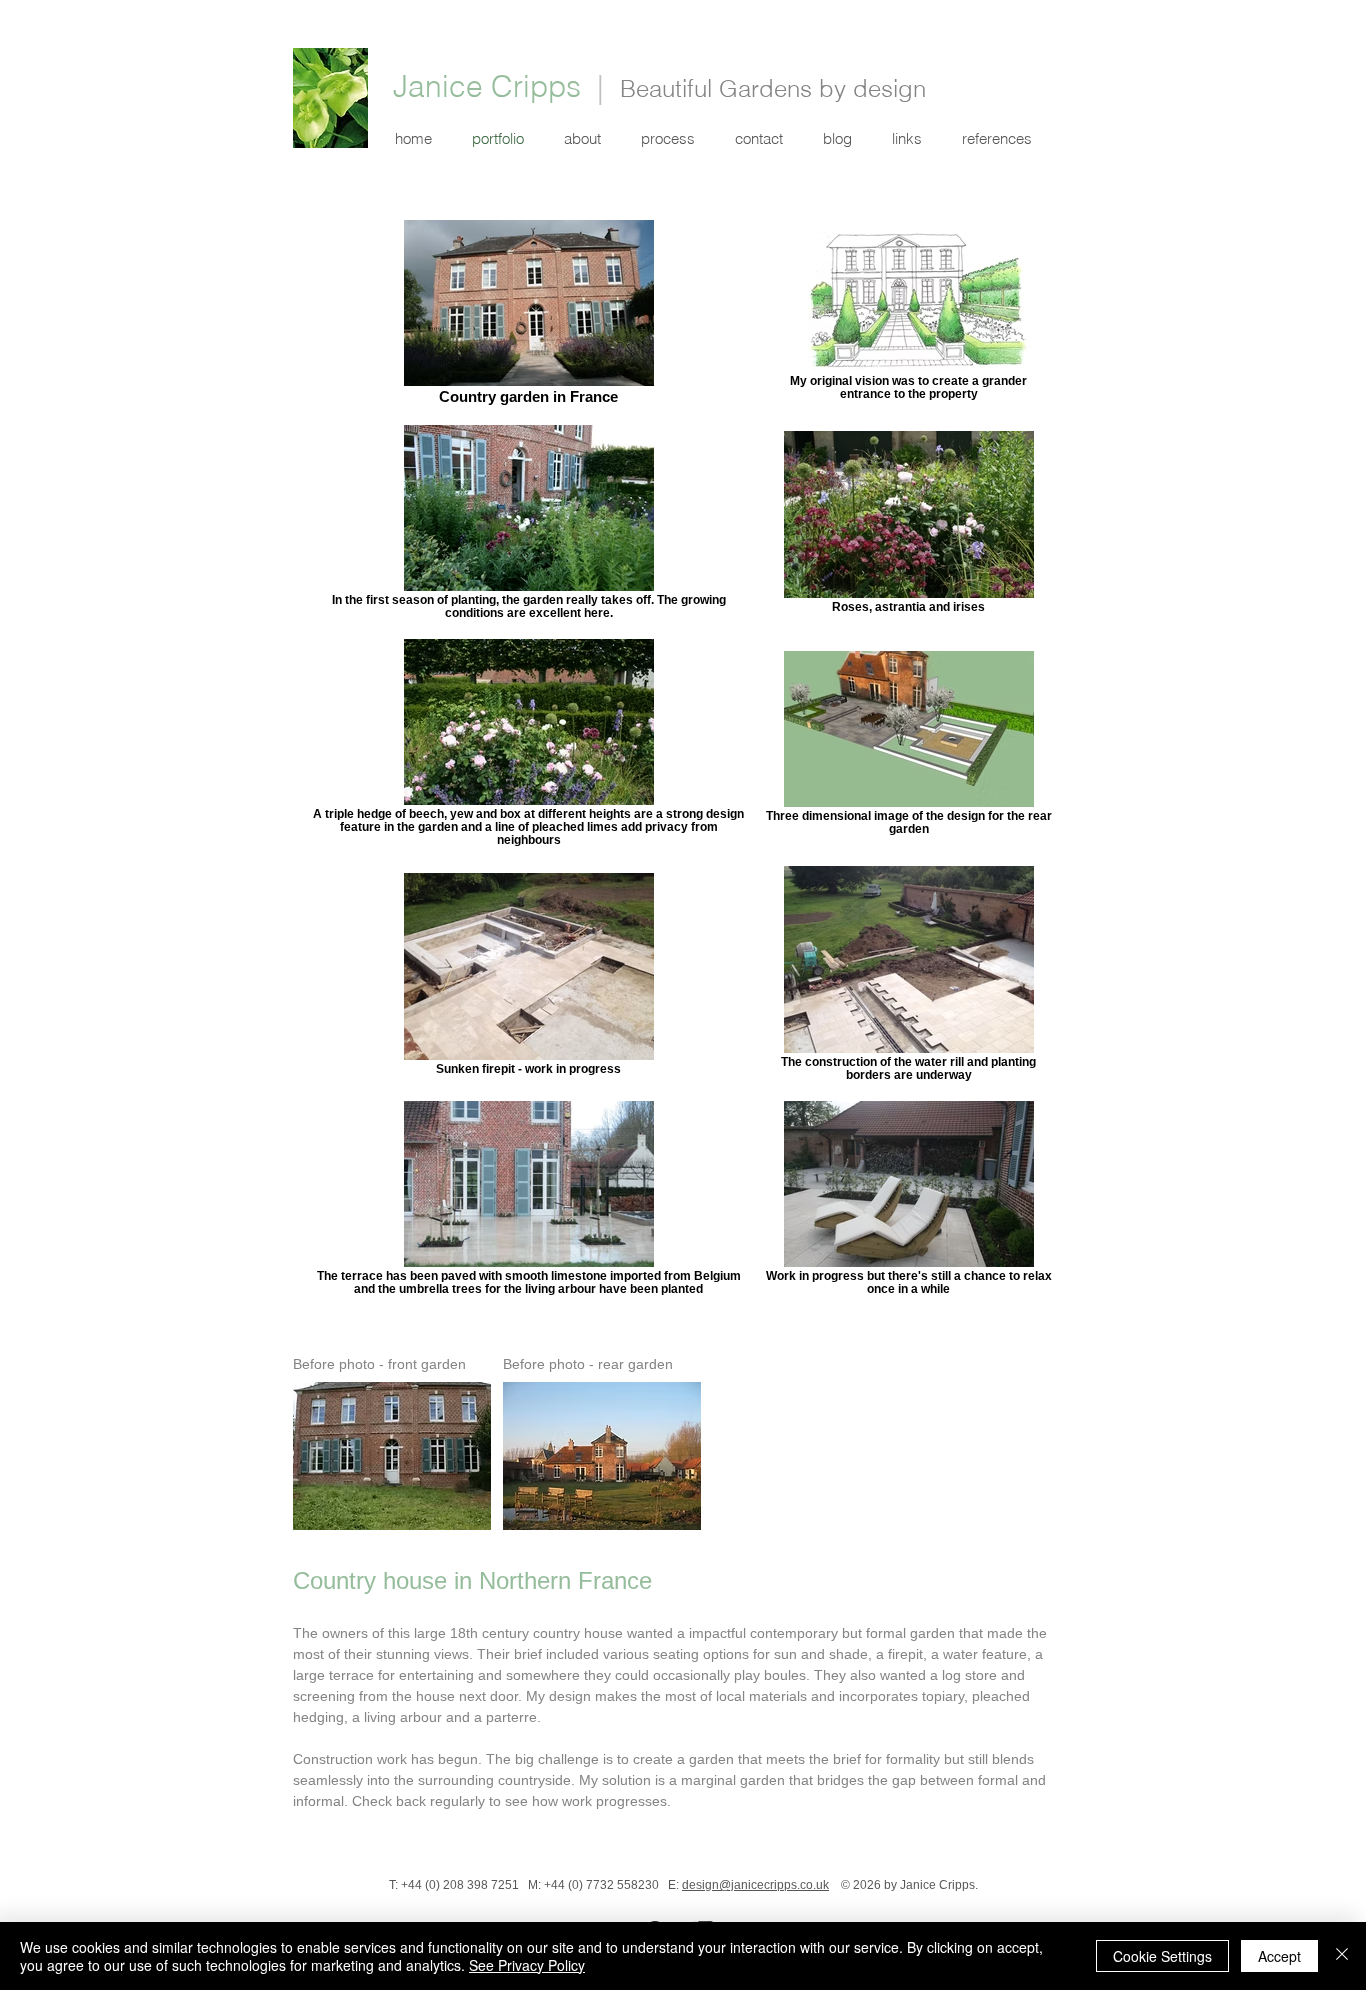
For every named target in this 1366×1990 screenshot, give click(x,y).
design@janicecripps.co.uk (755, 1885)
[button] (907, 139)
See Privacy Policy (527, 1965)
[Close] (1342, 1956)
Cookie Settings (1162, 1956)
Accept (1279, 1956)
